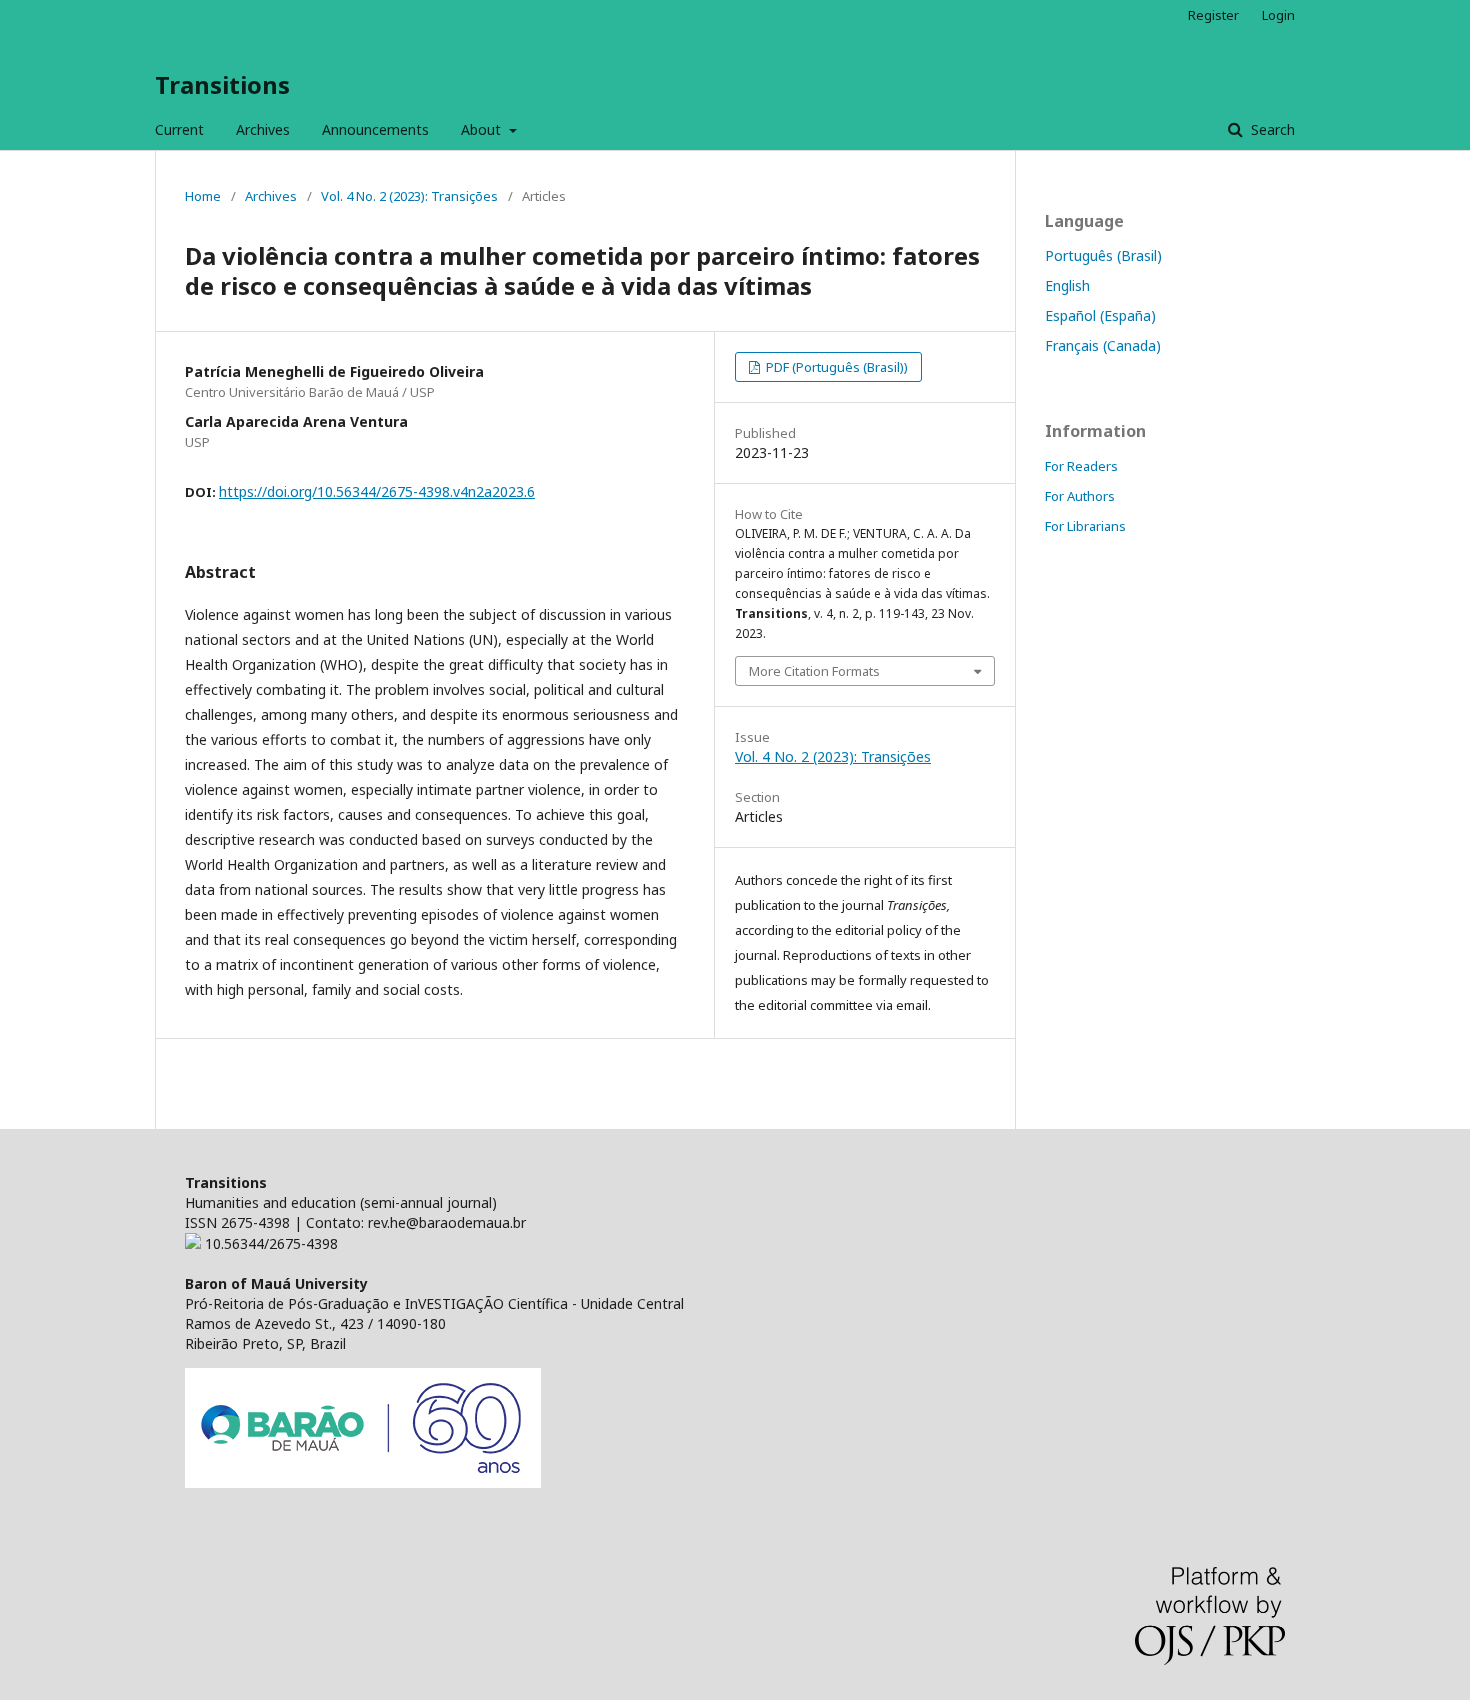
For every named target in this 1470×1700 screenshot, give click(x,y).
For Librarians (1085, 526)
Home (203, 196)
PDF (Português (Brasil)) (835, 367)
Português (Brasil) (1103, 255)
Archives (263, 129)
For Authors (1080, 496)
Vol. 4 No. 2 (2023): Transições (409, 196)
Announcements (375, 129)
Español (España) (1100, 315)
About (483, 129)
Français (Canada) (1103, 345)
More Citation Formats (814, 671)
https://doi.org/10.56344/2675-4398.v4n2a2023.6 (377, 491)
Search (1271, 129)
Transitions (222, 84)
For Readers (1081, 466)
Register (1213, 15)
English (1067, 285)
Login (1278, 15)
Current (179, 129)
